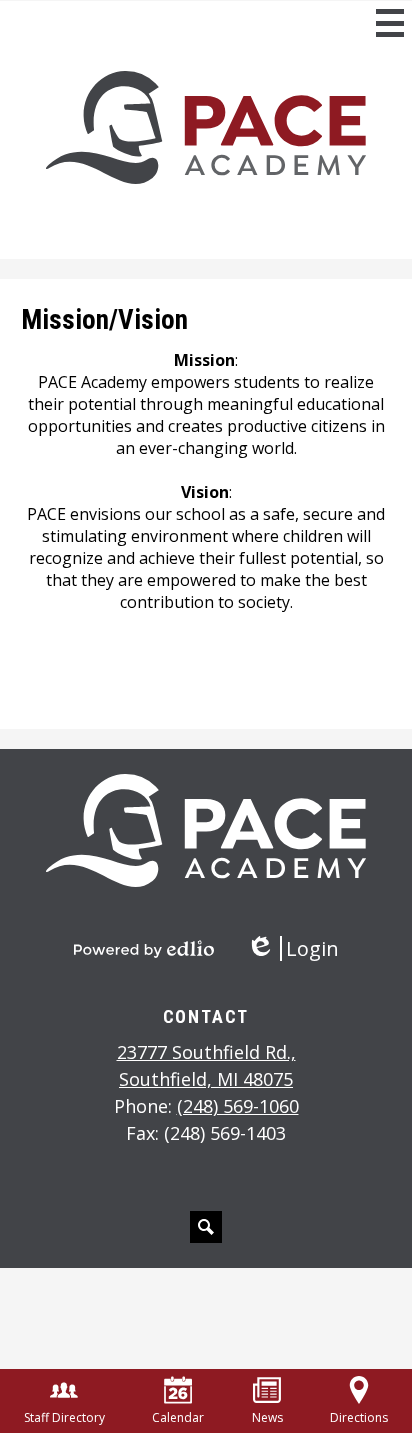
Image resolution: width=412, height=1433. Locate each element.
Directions (359, 1417)
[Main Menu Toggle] (390, 23)
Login (292, 948)
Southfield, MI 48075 (206, 1065)
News (267, 1417)
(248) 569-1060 (238, 1106)
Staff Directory (64, 1417)
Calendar (178, 1417)
